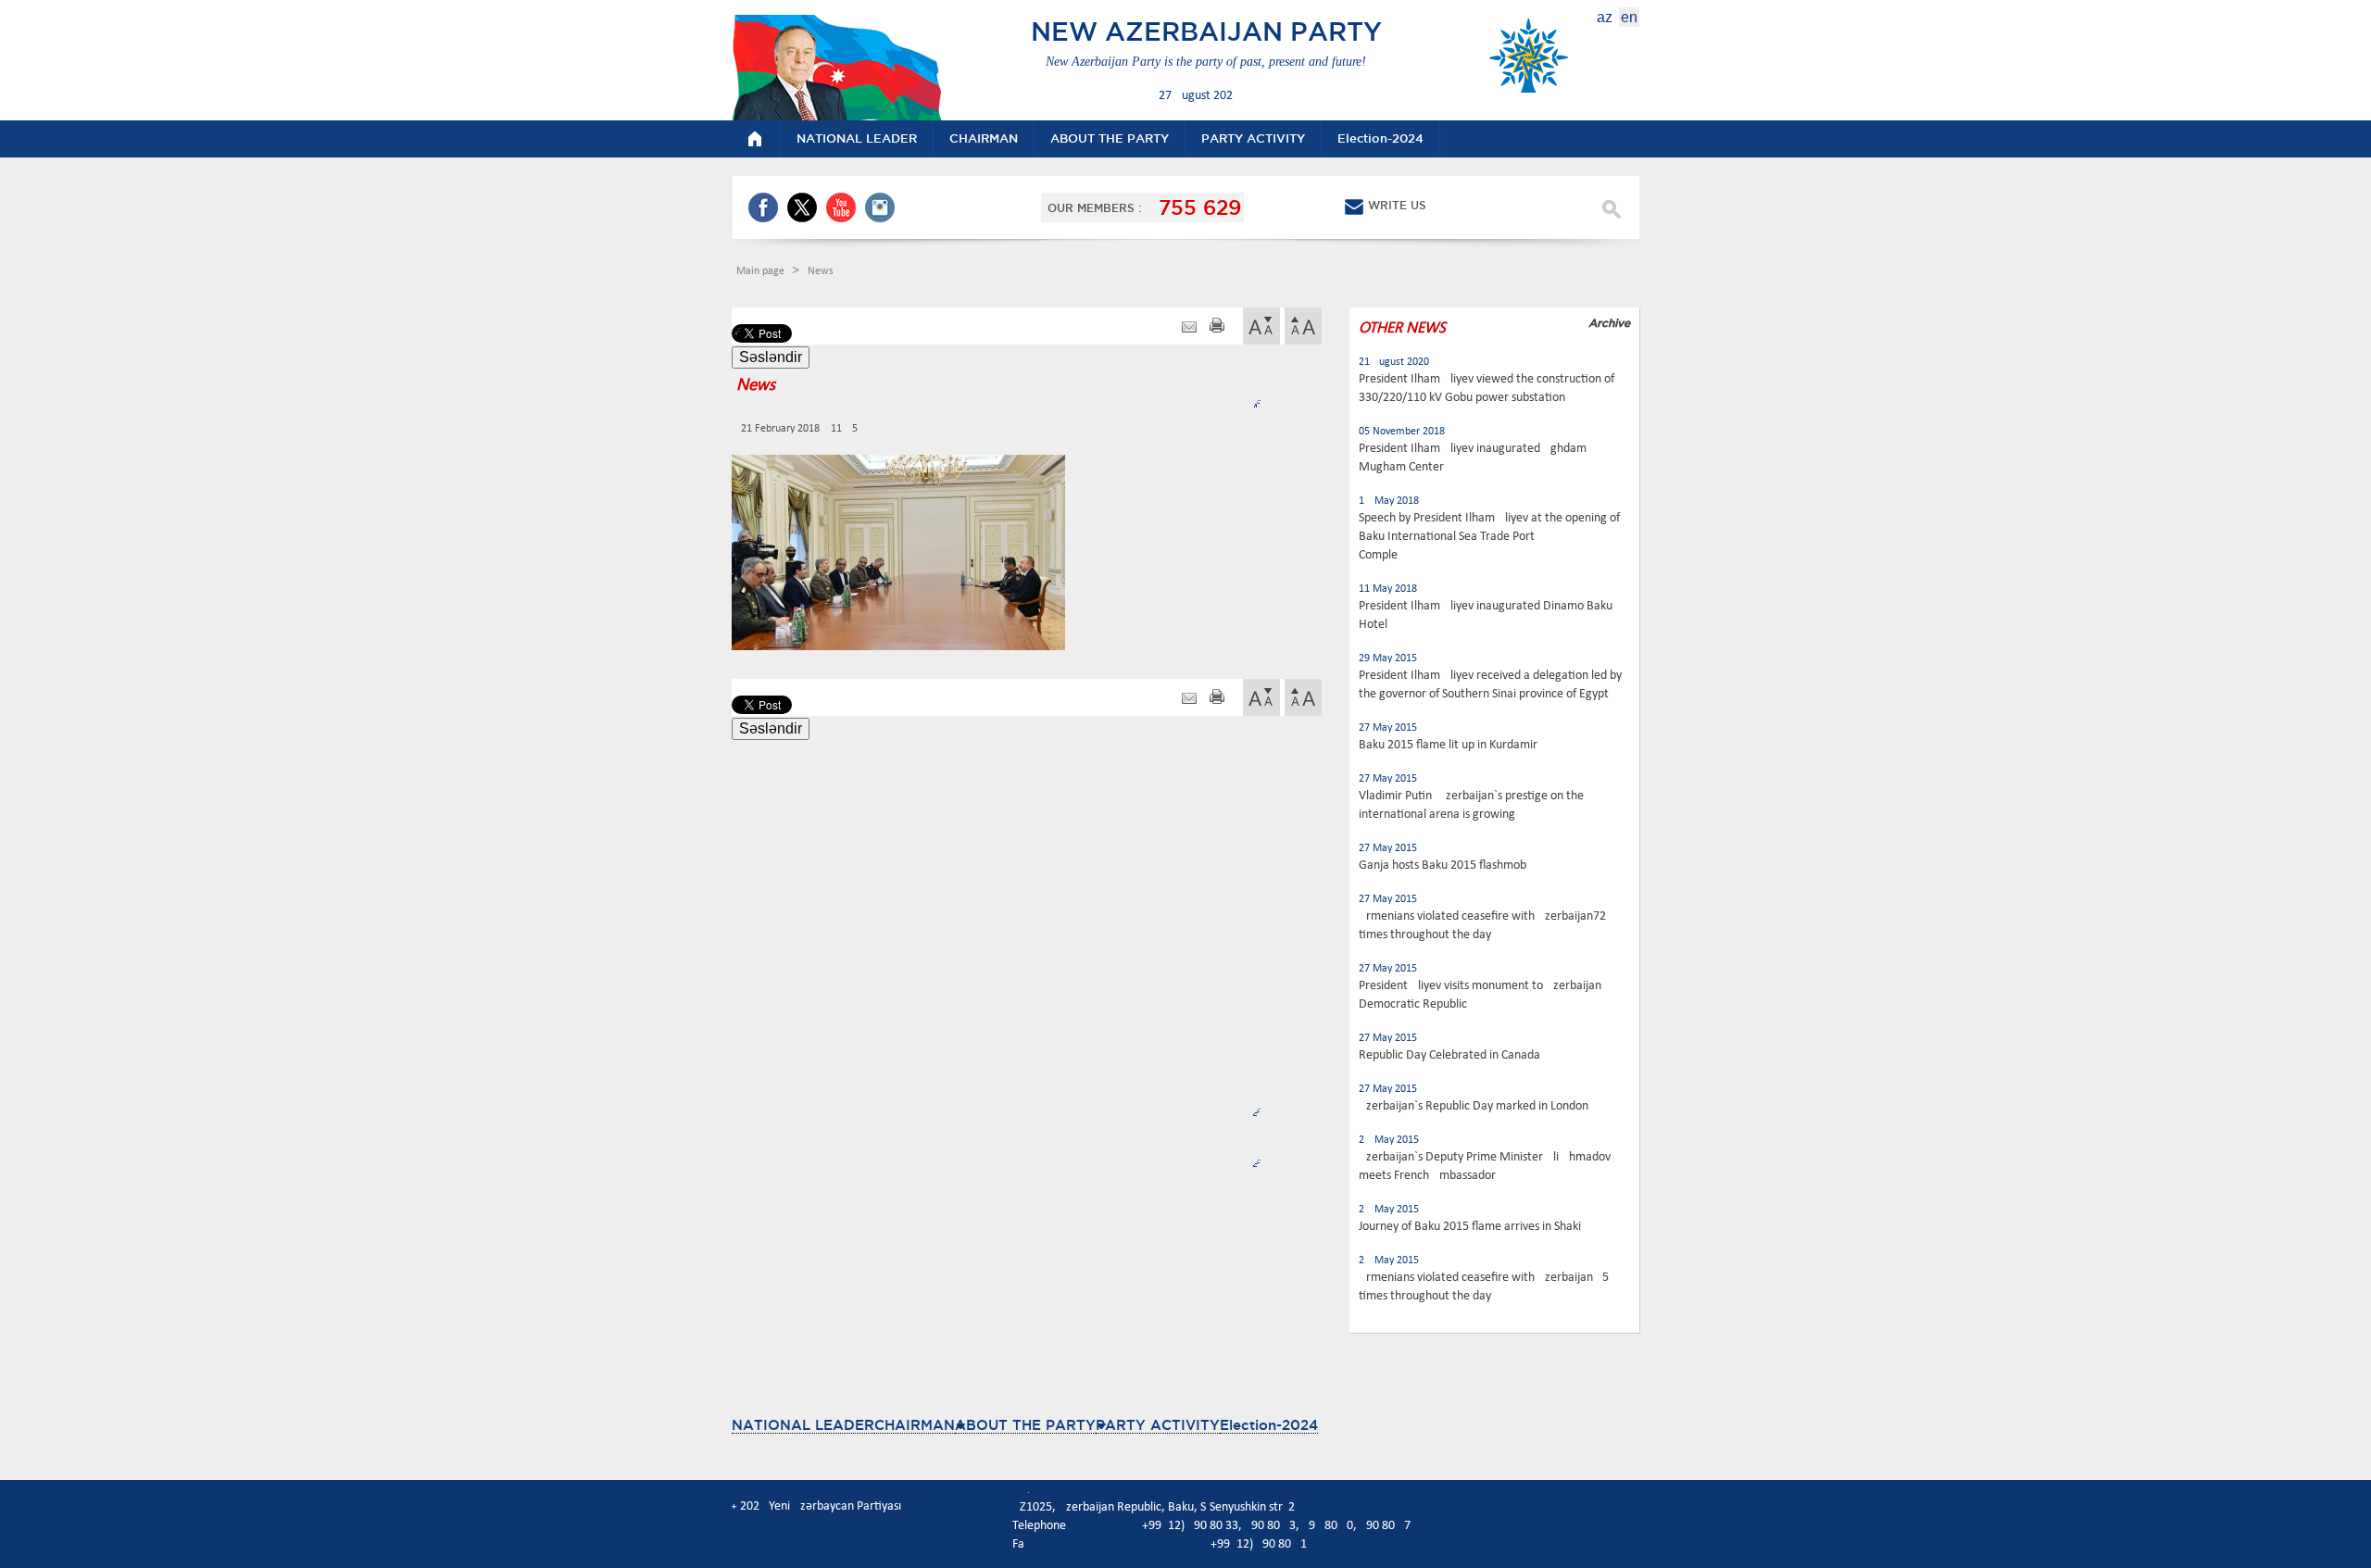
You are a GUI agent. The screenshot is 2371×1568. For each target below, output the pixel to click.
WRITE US (1397, 205)
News (821, 271)
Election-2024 (1269, 1425)
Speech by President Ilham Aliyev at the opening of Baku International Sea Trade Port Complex (1489, 537)
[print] (1217, 327)
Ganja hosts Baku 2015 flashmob (1443, 866)
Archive (1609, 323)
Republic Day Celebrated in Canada (1449, 1055)
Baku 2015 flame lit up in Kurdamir (1448, 745)
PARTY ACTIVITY (1158, 1425)
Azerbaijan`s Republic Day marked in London (1474, 1106)
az (1605, 17)
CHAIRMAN (915, 1425)
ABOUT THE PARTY (1025, 1425)
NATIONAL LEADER (803, 1425)
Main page (762, 271)
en (1629, 17)
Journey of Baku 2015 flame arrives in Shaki (1470, 1227)
